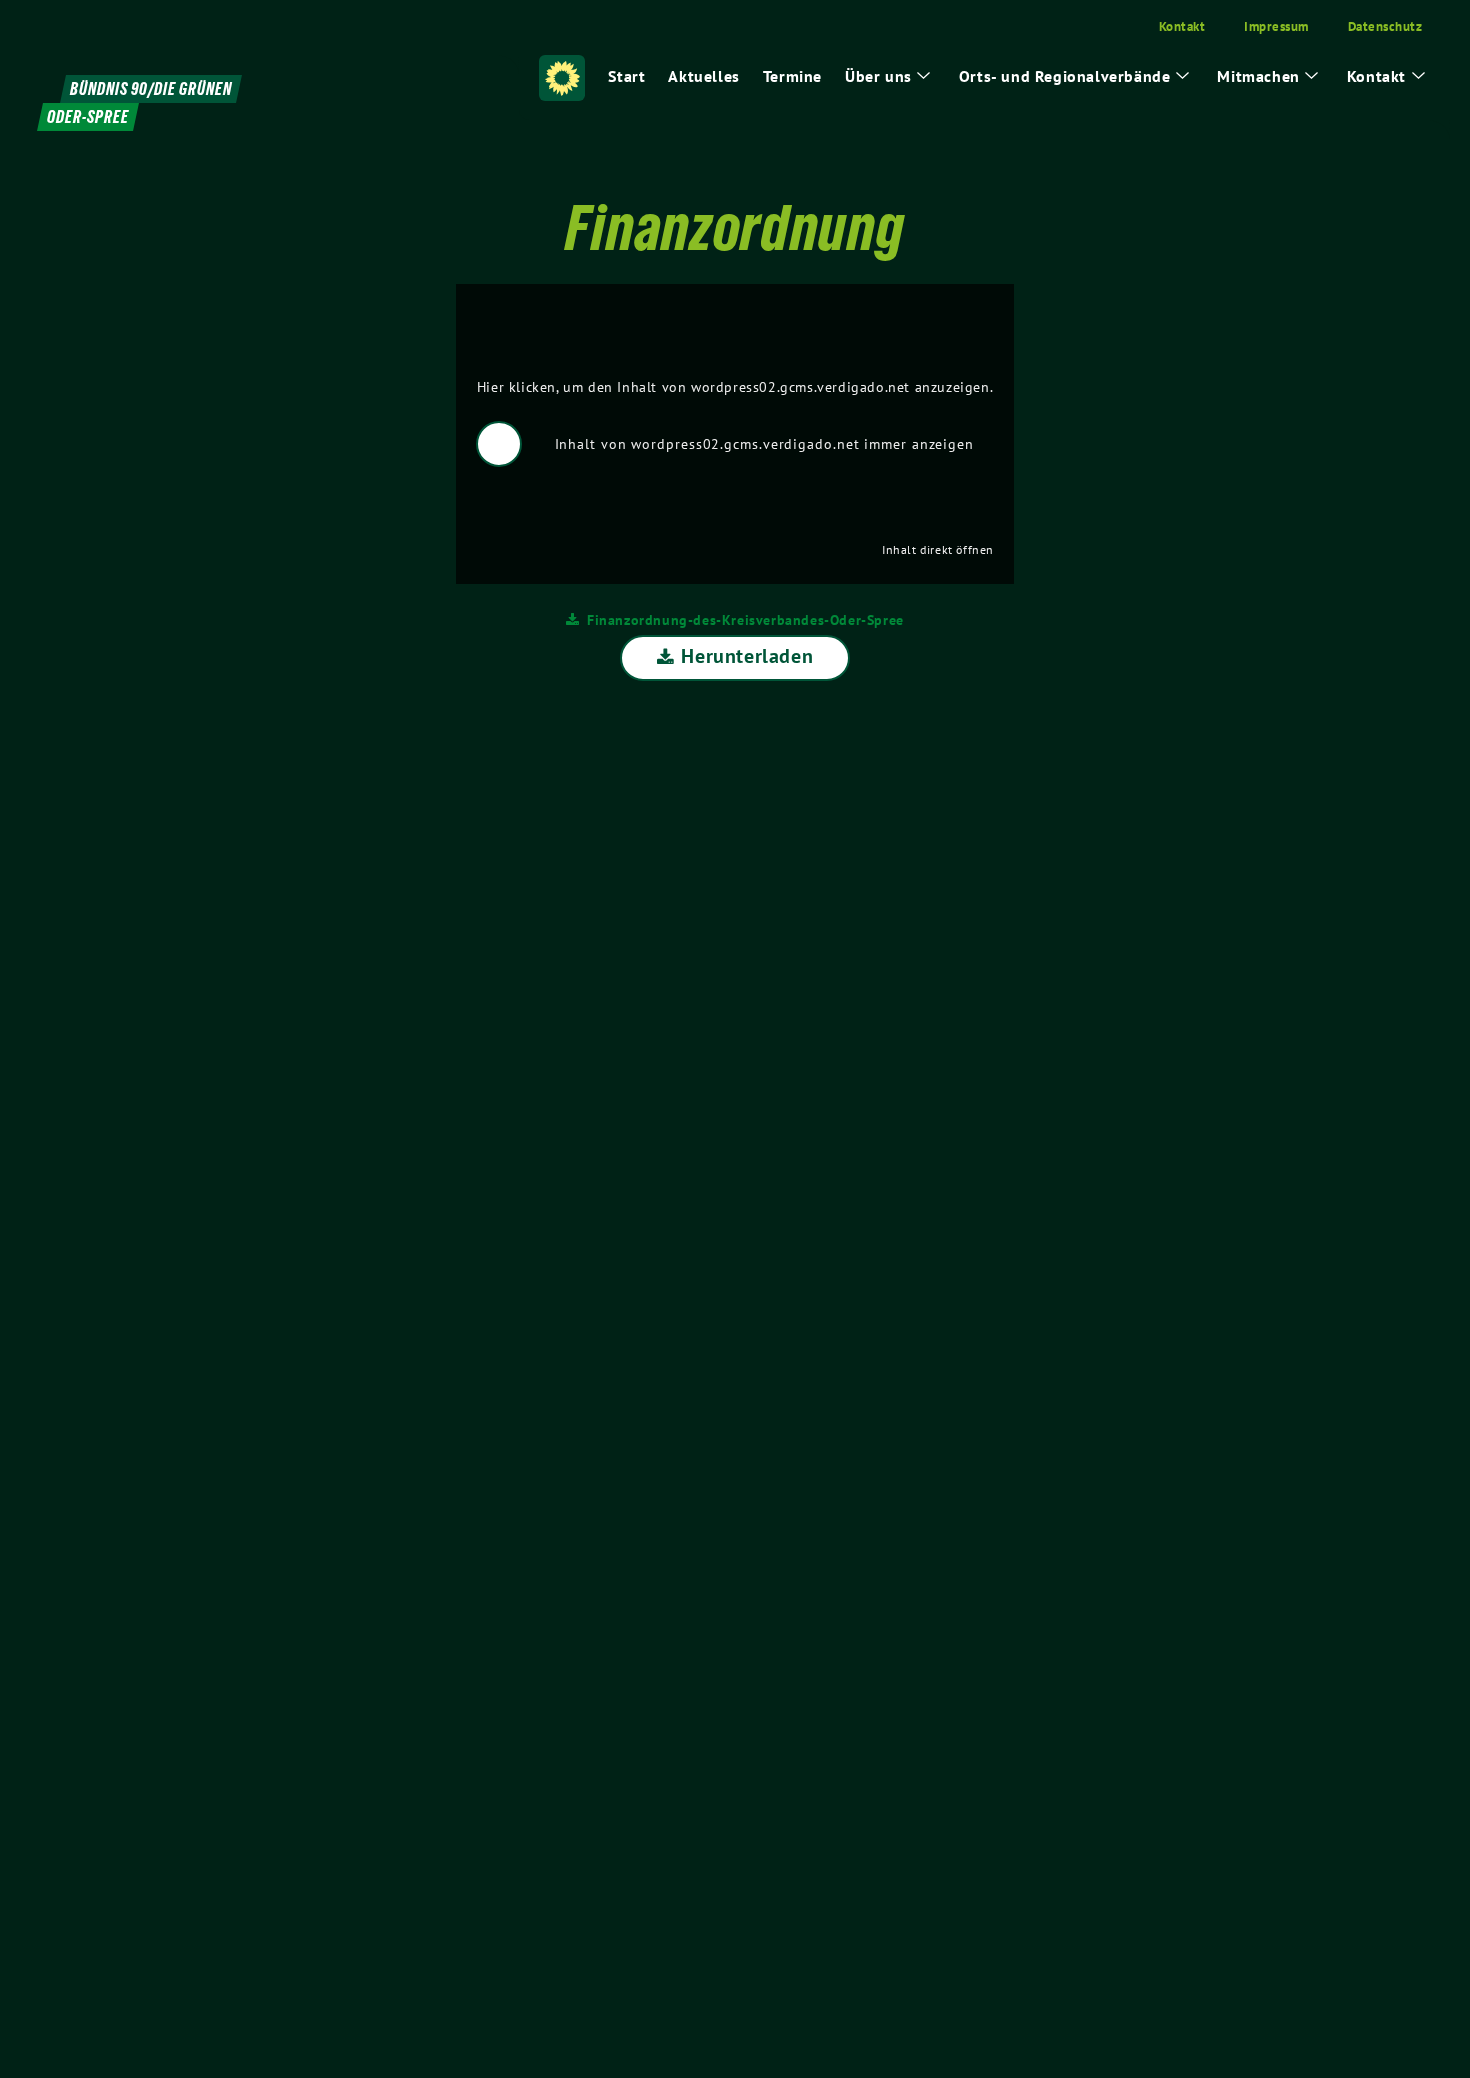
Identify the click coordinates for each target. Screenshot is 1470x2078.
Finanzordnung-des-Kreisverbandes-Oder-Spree (745, 619)
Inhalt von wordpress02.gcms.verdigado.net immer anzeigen (764, 444)
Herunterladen (747, 656)
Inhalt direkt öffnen (938, 549)
